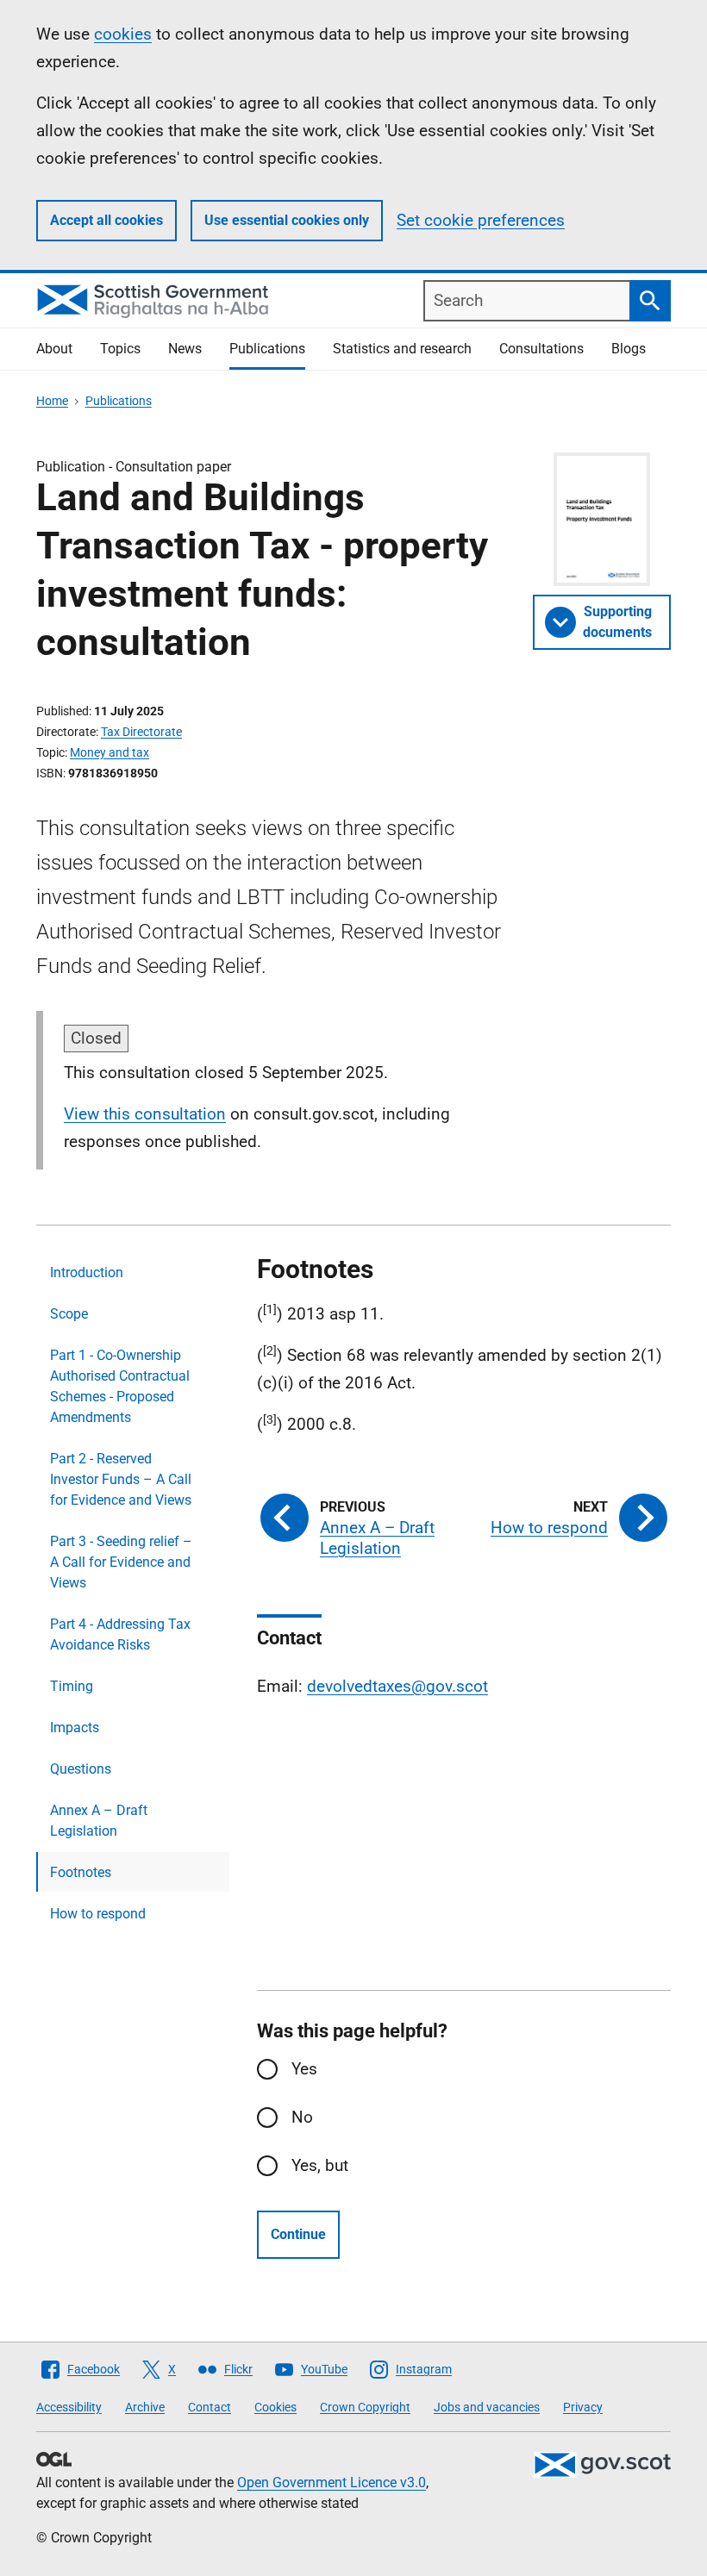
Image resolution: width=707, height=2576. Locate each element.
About (54, 349)
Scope (69, 1314)
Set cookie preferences (481, 220)
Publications (267, 349)
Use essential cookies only (287, 220)
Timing (72, 1686)
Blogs (629, 349)
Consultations (541, 349)
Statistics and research (402, 349)
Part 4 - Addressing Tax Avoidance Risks (120, 1634)
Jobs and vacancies (487, 2407)
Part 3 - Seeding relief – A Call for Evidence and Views (121, 1562)
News (185, 349)
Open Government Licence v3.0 (332, 2482)
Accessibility (69, 2407)
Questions (81, 1769)
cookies (123, 34)
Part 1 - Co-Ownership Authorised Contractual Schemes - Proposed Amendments (120, 1386)
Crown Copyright (365, 2407)
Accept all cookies (106, 220)
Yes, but (320, 2165)
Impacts (75, 1728)
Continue (298, 2234)
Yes (304, 2069)
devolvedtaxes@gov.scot (397, 1686)
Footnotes (81, 1872)
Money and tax (109, 752)
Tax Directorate (141, 732)
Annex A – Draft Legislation (99, 1821)
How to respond (98, 1914)
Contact (210, 2407)
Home (52, 401)
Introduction (87, 1272)
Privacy (583, 2407)
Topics (120, 349)
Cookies (275, 2407)
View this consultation (145, 1114)
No (302, 2117)
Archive (145, 2407)
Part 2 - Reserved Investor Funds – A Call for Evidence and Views (121, 1479)
